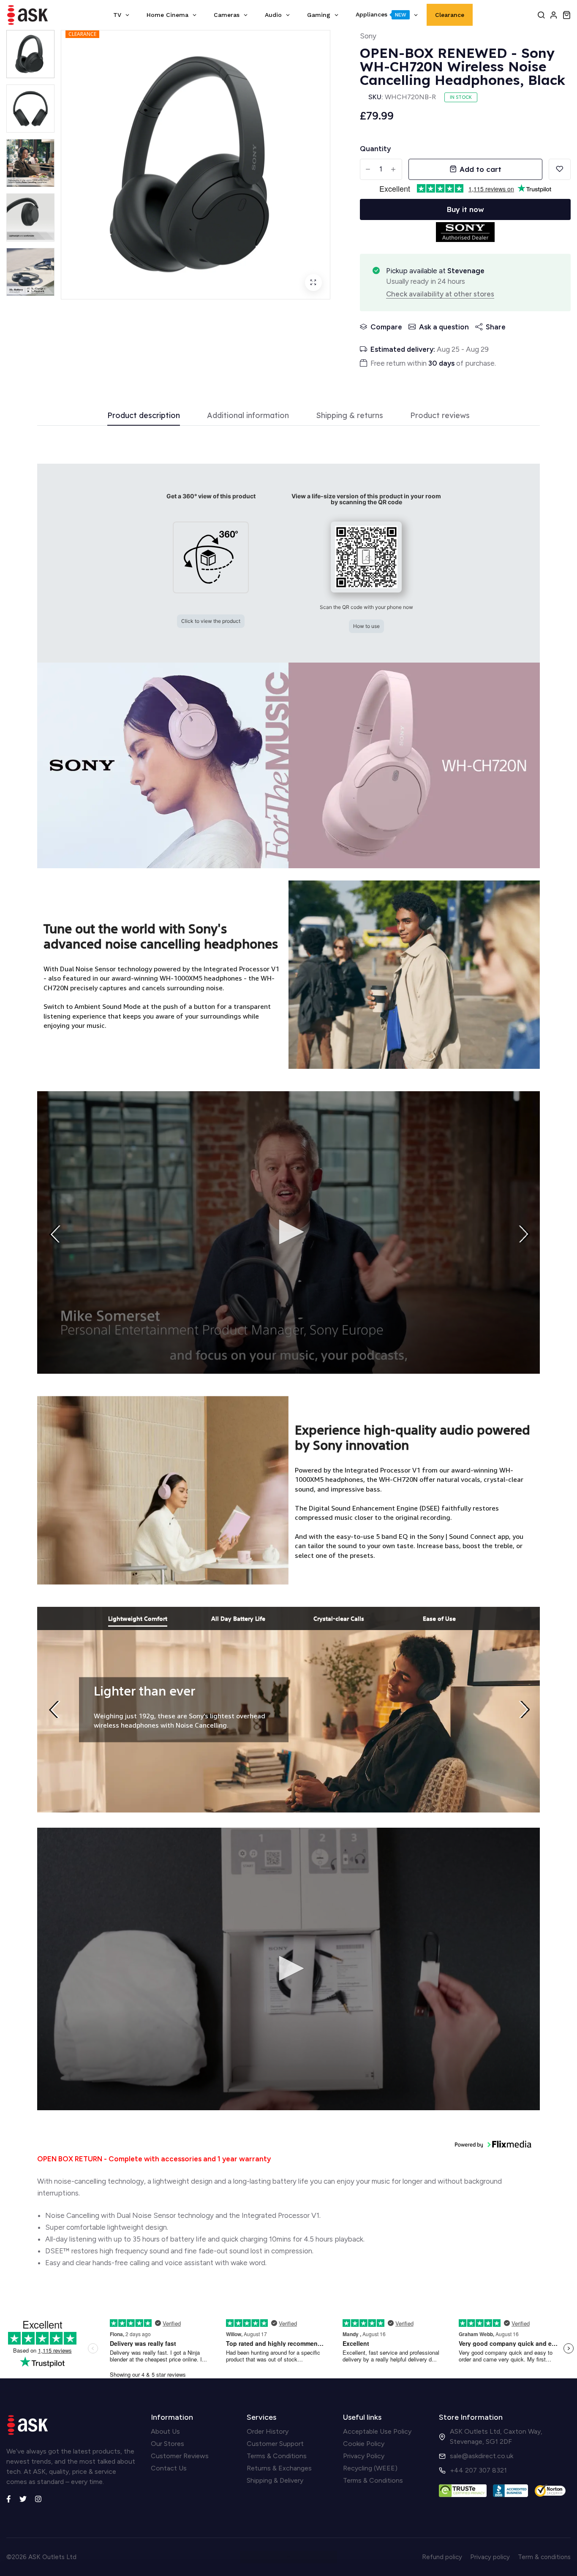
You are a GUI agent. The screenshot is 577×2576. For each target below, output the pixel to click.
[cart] (566, 15)
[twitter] (23, 2498)
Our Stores (167, 2444)
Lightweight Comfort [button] (138, 1618)
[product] (313, 283)
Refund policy (442, 2557)
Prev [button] (57, 1234)
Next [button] (527, 1234)
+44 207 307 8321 (478, 2470)
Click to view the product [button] (211, 621)
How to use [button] (366, 626)
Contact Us (169, 2468)
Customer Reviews (180, 2456)
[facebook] (9, 2498)
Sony (368, 36)
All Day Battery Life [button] (238, 1618)
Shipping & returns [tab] (350, 416)
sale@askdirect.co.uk (482, 2456)
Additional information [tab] (248, 416)
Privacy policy (490, 2557)
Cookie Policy (364, 2444)
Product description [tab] (144, 416)
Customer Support (275, 2444)
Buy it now (465, 209)
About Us (165, 2431)
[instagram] (38, 2498)
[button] (211, 561)
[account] (554, 15)
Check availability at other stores (440, 294)
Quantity (375, 149)
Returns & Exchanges (279, 2468)
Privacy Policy (364, 2456)
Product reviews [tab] (440, 416)
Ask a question (444, 327)
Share (496, 327)
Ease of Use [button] (439, 1618)
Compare (386, 327)
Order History (268, 2431)
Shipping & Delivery (275, 2480)
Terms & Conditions (277, 2456)
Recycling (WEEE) (370, 2468)
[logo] (27, 15)
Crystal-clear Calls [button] (339, 1618)
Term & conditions (544, 2557)
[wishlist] (560, 169)
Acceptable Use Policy (377, 2431)
